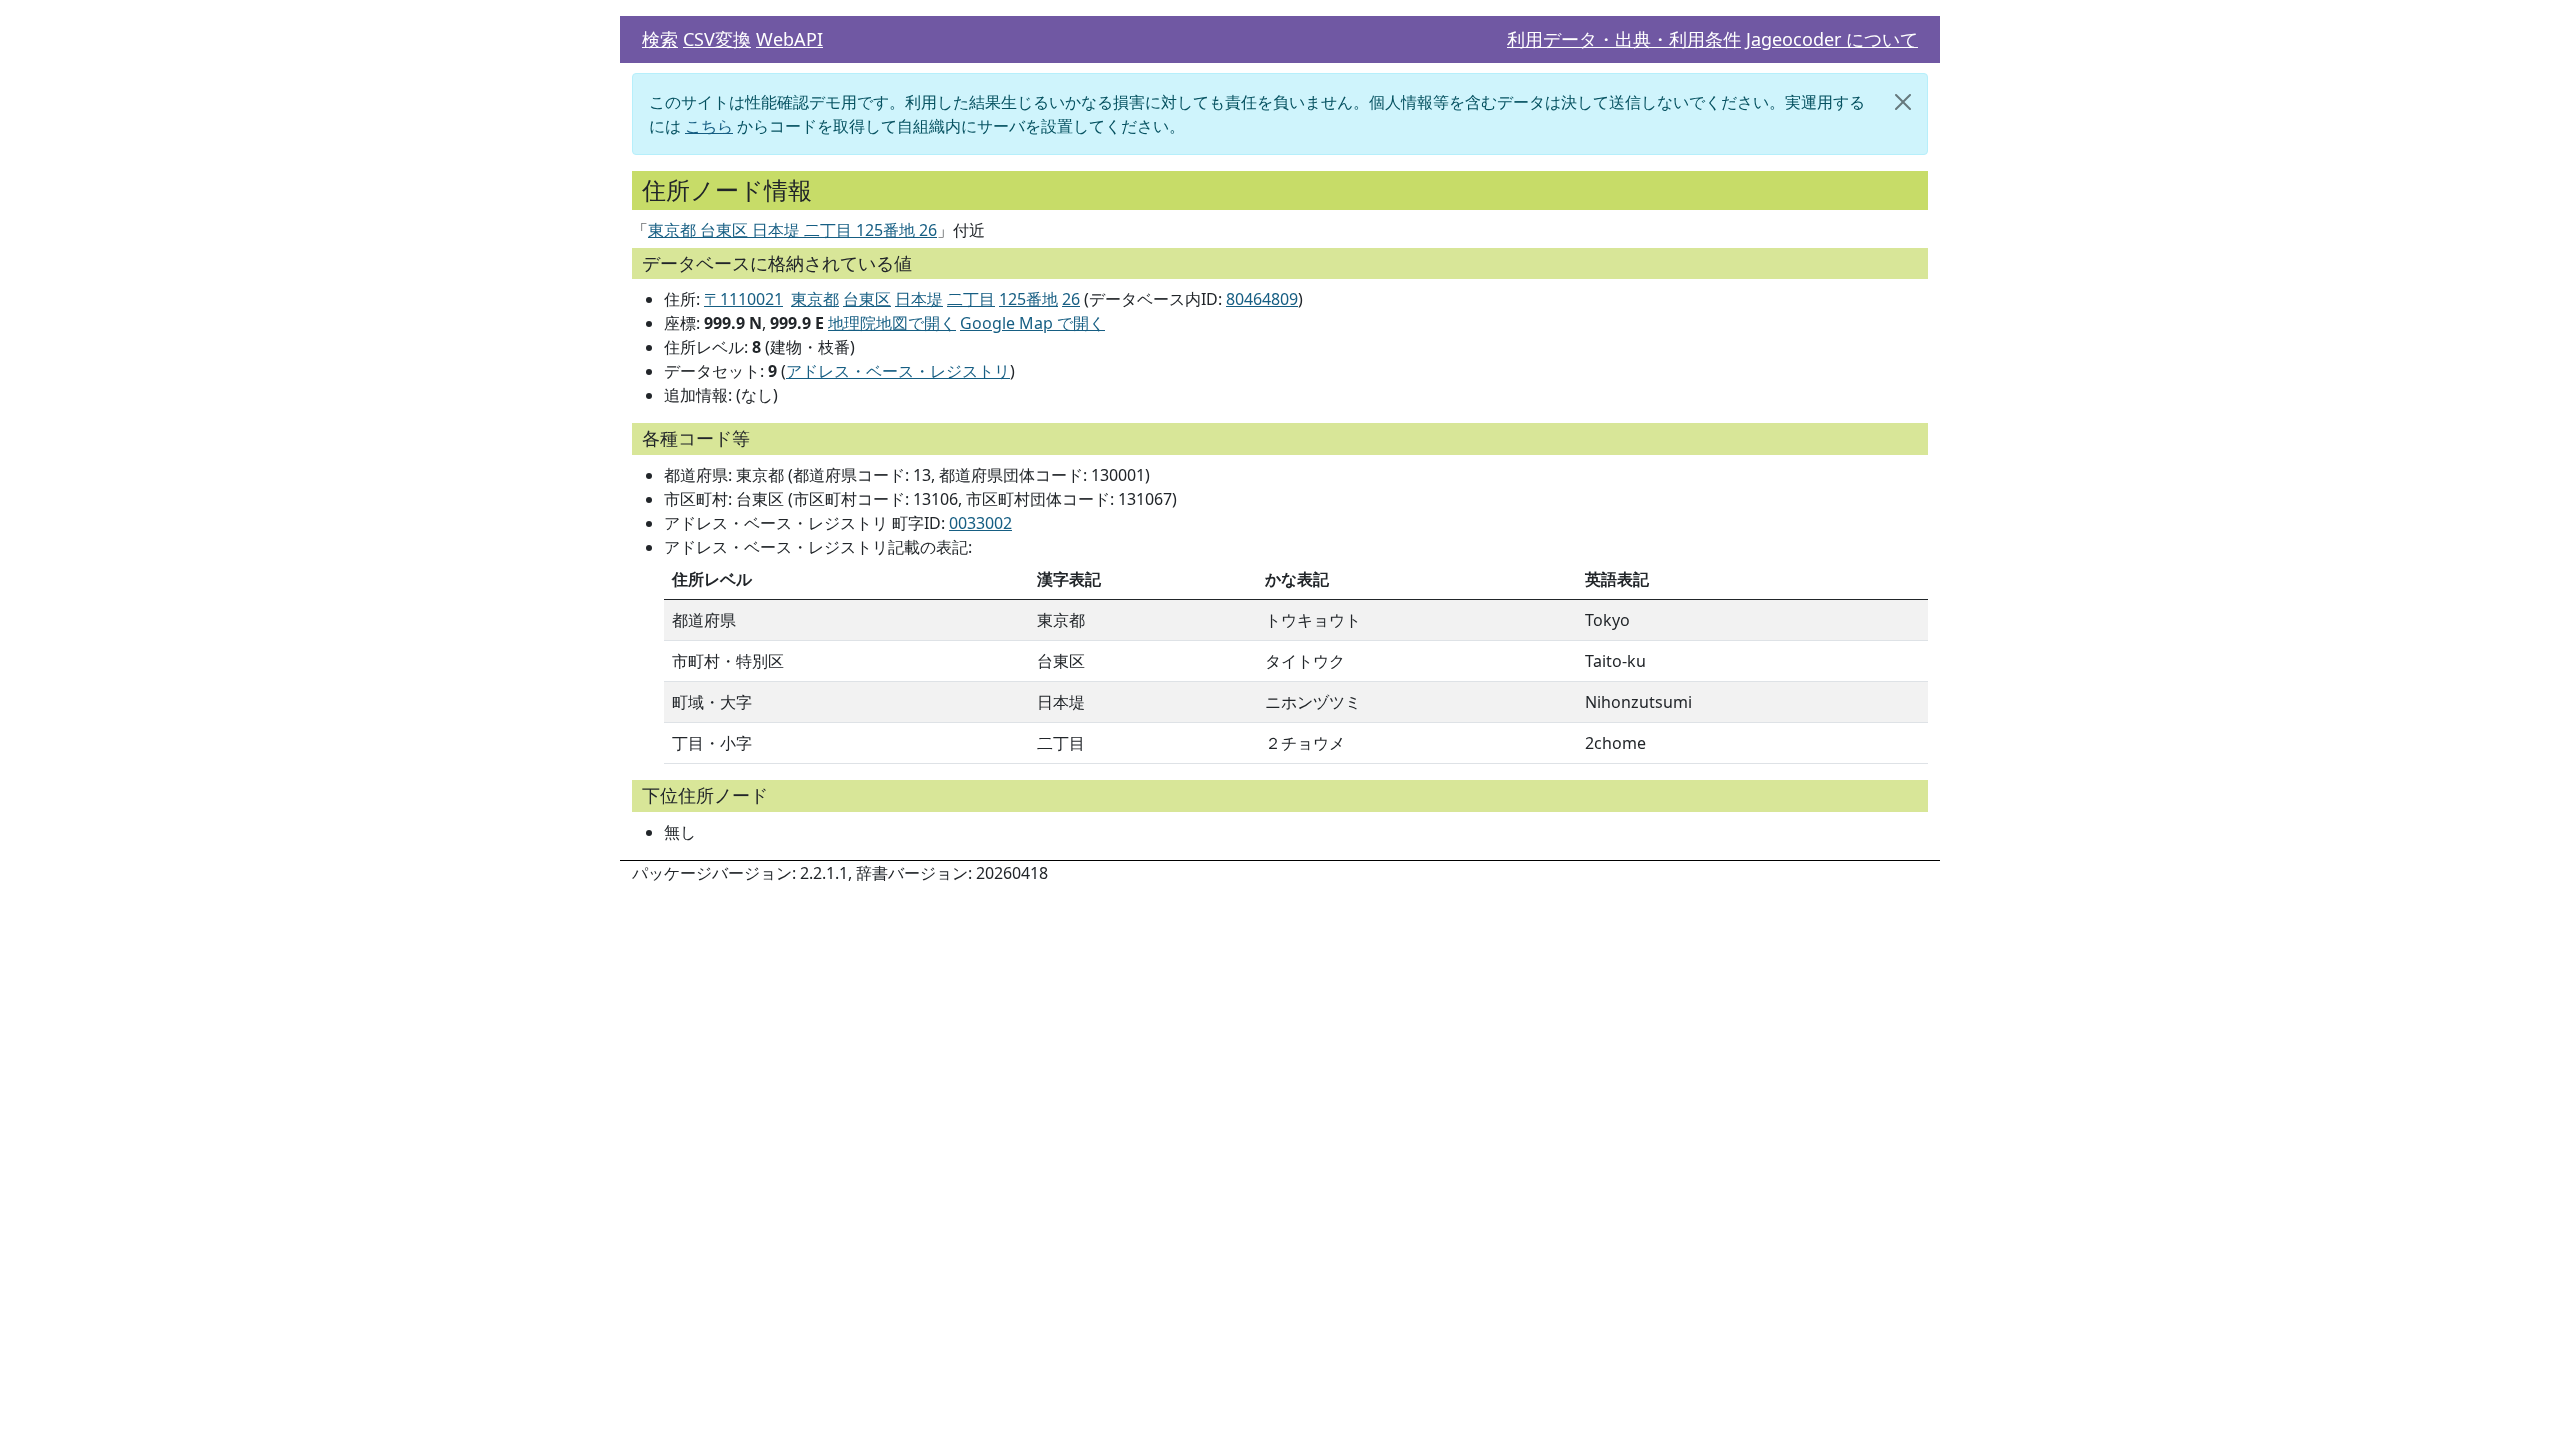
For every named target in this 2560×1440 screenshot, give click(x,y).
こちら (709, 126)
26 (1071, 299)
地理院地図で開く (892, 323)
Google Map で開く (1032, 323)
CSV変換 (717, 39)
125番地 (1028, 299)
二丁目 (971, 299)
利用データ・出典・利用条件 (1624, 39)
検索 (660, 39)
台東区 (867, 299)
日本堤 (919, 299)
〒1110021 (743, 299)
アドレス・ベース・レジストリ (898, 371)
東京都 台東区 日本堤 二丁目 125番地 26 (792, 230)
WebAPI (789, 39)
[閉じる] (1903, 102)
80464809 (1262, 299)
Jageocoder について (1832, 39)
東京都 (815, 299)
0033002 (980, 523)
